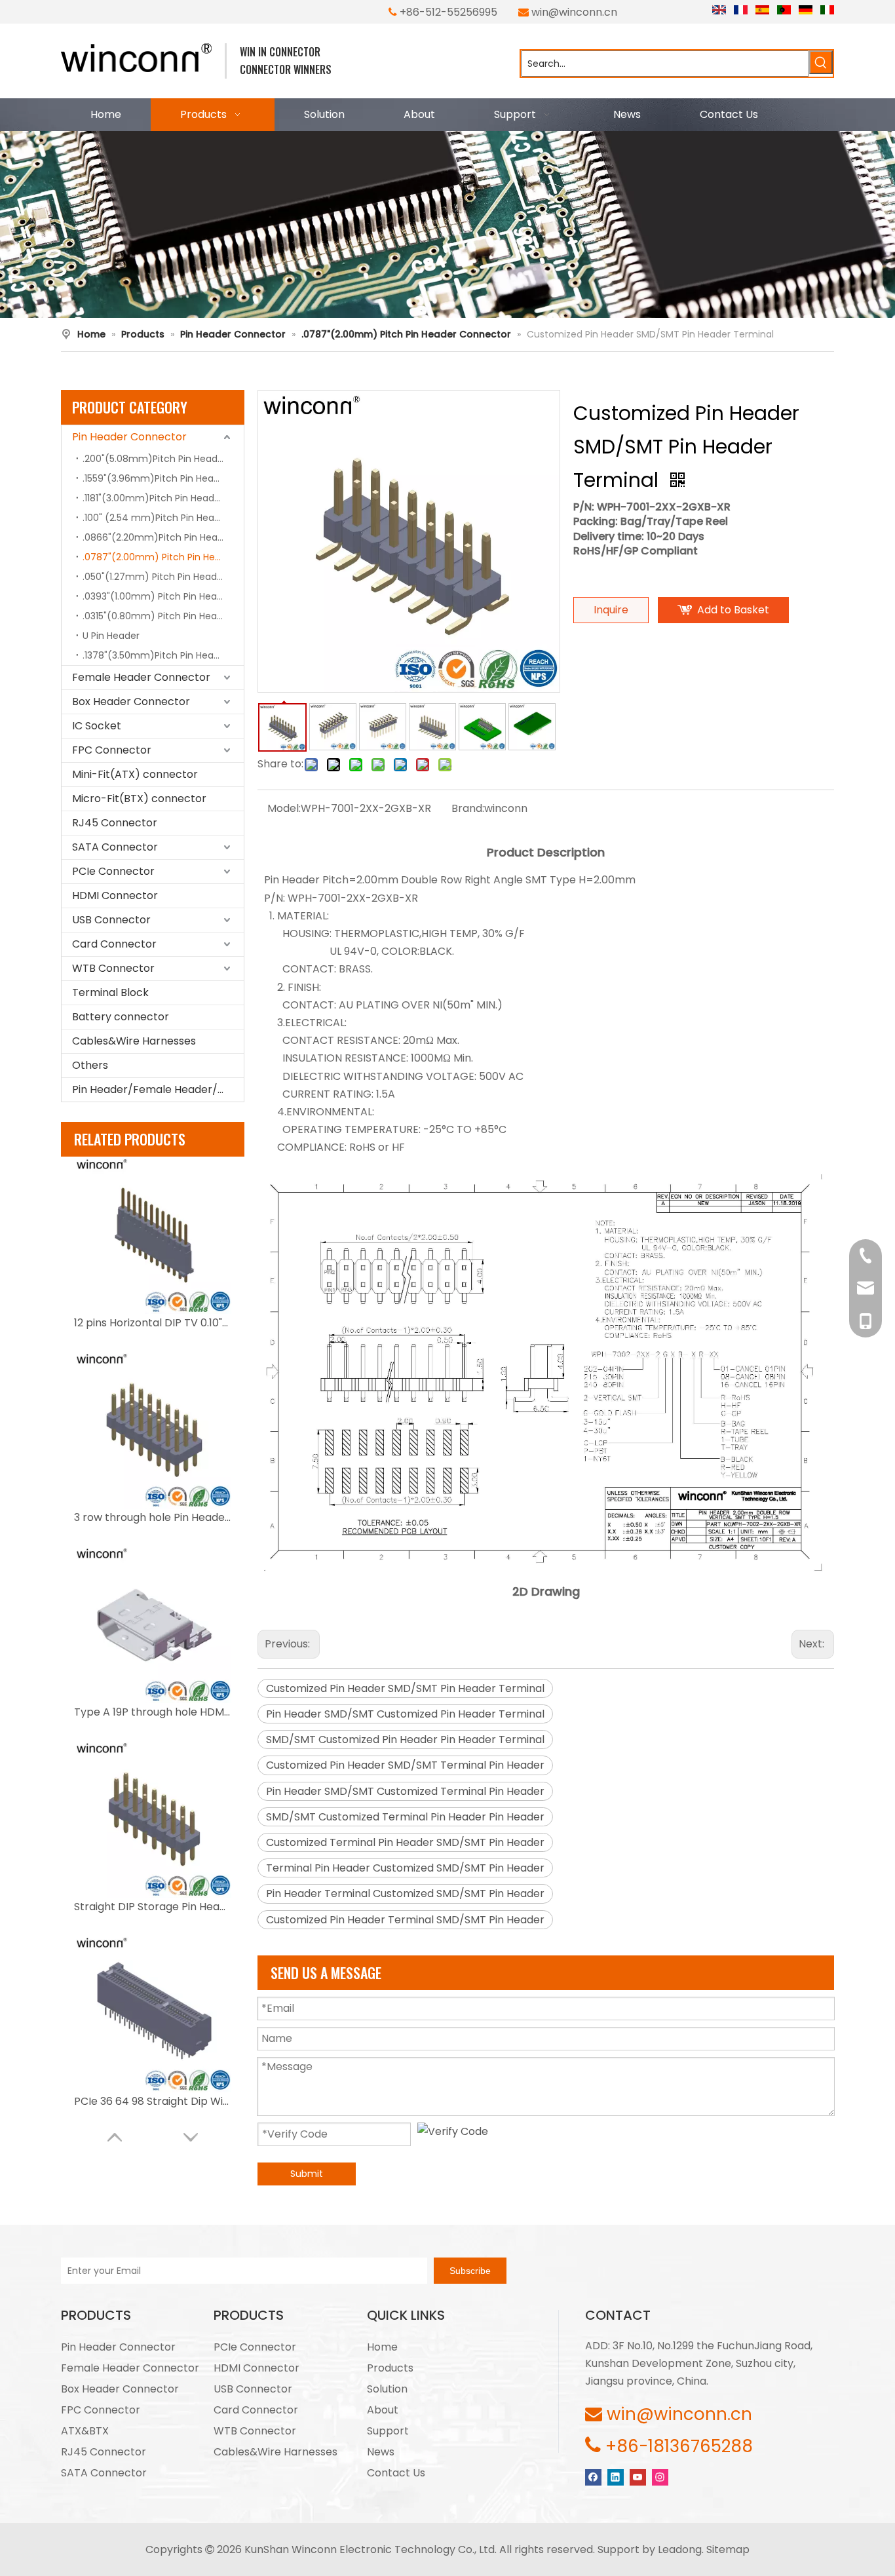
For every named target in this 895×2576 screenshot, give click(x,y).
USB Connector (111, 920)
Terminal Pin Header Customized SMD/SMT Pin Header (405, 1868)
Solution (387, 2389)
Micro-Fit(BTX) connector (139, 798)
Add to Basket (733, 610)
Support (388, 2431)
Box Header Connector (131, 702)
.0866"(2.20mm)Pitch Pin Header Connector (163, 537)
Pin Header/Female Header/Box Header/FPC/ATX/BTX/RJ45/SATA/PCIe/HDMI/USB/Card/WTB (158, 1089)
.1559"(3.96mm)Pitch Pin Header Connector (163, 478)
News (381, 2452)
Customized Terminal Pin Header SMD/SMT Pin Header (405, 1842)
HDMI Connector (115, 895)
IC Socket (97, 726)
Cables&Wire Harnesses (134, 1041)
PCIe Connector (113, 871)
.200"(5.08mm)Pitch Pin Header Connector (163, 459)
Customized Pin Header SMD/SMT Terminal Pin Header (405, 1765)
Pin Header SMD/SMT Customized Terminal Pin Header (405, 1791)
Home (382, 2347)
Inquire (611, 610)
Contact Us (396, 2473)
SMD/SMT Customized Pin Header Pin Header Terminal (405, 1740)
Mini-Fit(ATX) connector (135, 774)
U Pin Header (111, 636)
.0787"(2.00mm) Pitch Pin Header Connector (163, 557)
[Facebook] (593, 2476)
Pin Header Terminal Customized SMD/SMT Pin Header (405, 1894)
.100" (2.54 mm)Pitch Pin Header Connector (163, 518)
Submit (307, 2174)
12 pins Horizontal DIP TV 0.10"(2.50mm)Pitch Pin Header (153, 1323)
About (383, 2410)
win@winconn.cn (574, 12)
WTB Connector (113, 968)
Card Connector (114, 944)
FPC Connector (112, 750)
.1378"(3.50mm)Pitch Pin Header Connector (163, 655)
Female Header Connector (141, 677)
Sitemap (728, 2549)
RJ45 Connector (115, 823)
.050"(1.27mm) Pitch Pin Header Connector (163, 577)
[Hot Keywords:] (821, 62)
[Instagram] (660, 2476)
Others (90, 1065)
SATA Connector (115, 847)
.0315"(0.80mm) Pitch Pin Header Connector (163, 616)
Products (390, 2368)
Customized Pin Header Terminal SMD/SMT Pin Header (405, 1920)
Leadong (680, 2549)
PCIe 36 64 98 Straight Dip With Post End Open (153, 2101)
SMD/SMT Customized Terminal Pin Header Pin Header (405, 1817)
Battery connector (121, 1017)
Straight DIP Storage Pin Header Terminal (153, 1907)
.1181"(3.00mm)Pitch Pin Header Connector (163, 498)
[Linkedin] (616, 2476)
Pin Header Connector (129, 437)
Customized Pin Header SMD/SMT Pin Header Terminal (405, 1688)
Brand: (468, 808)
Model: (284, 808)
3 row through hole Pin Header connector (153, 1517)
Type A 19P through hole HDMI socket (153, 1712)
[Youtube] (638, 2476)
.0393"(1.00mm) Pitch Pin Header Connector (163, 596)
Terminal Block (110, 992)
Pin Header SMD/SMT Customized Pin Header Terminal (405, 1714)
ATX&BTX (85, 2431)
